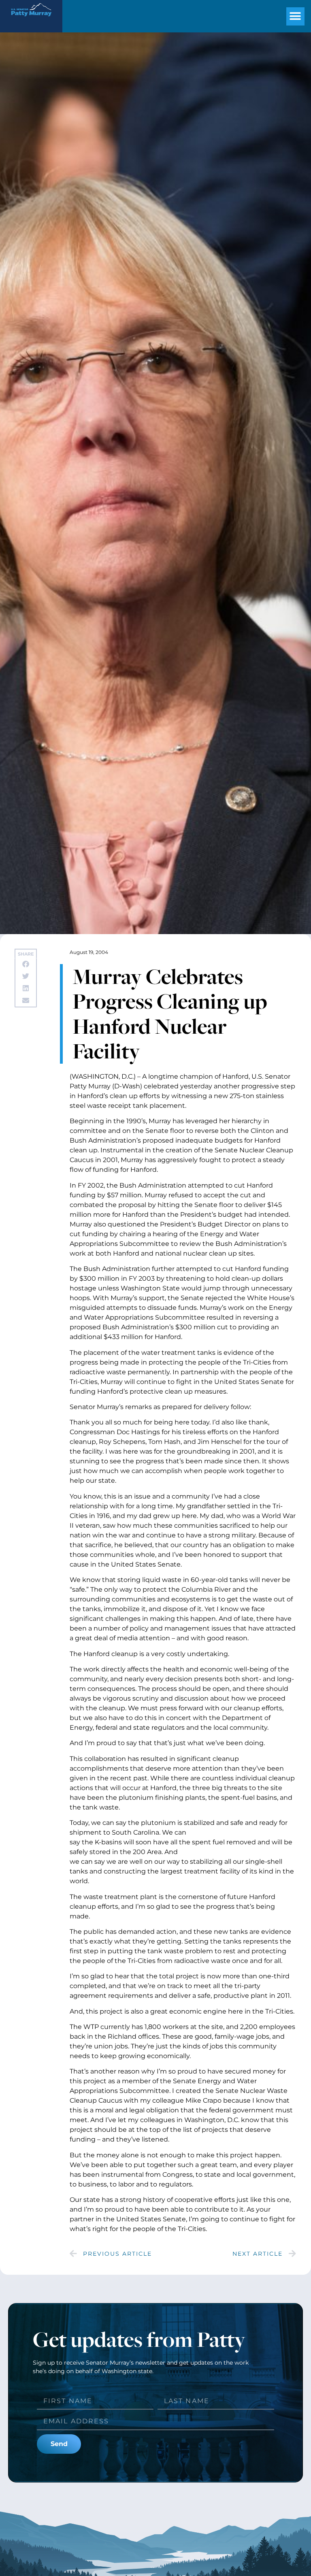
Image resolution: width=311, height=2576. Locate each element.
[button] (295, 16)
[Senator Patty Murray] (31, 19)
